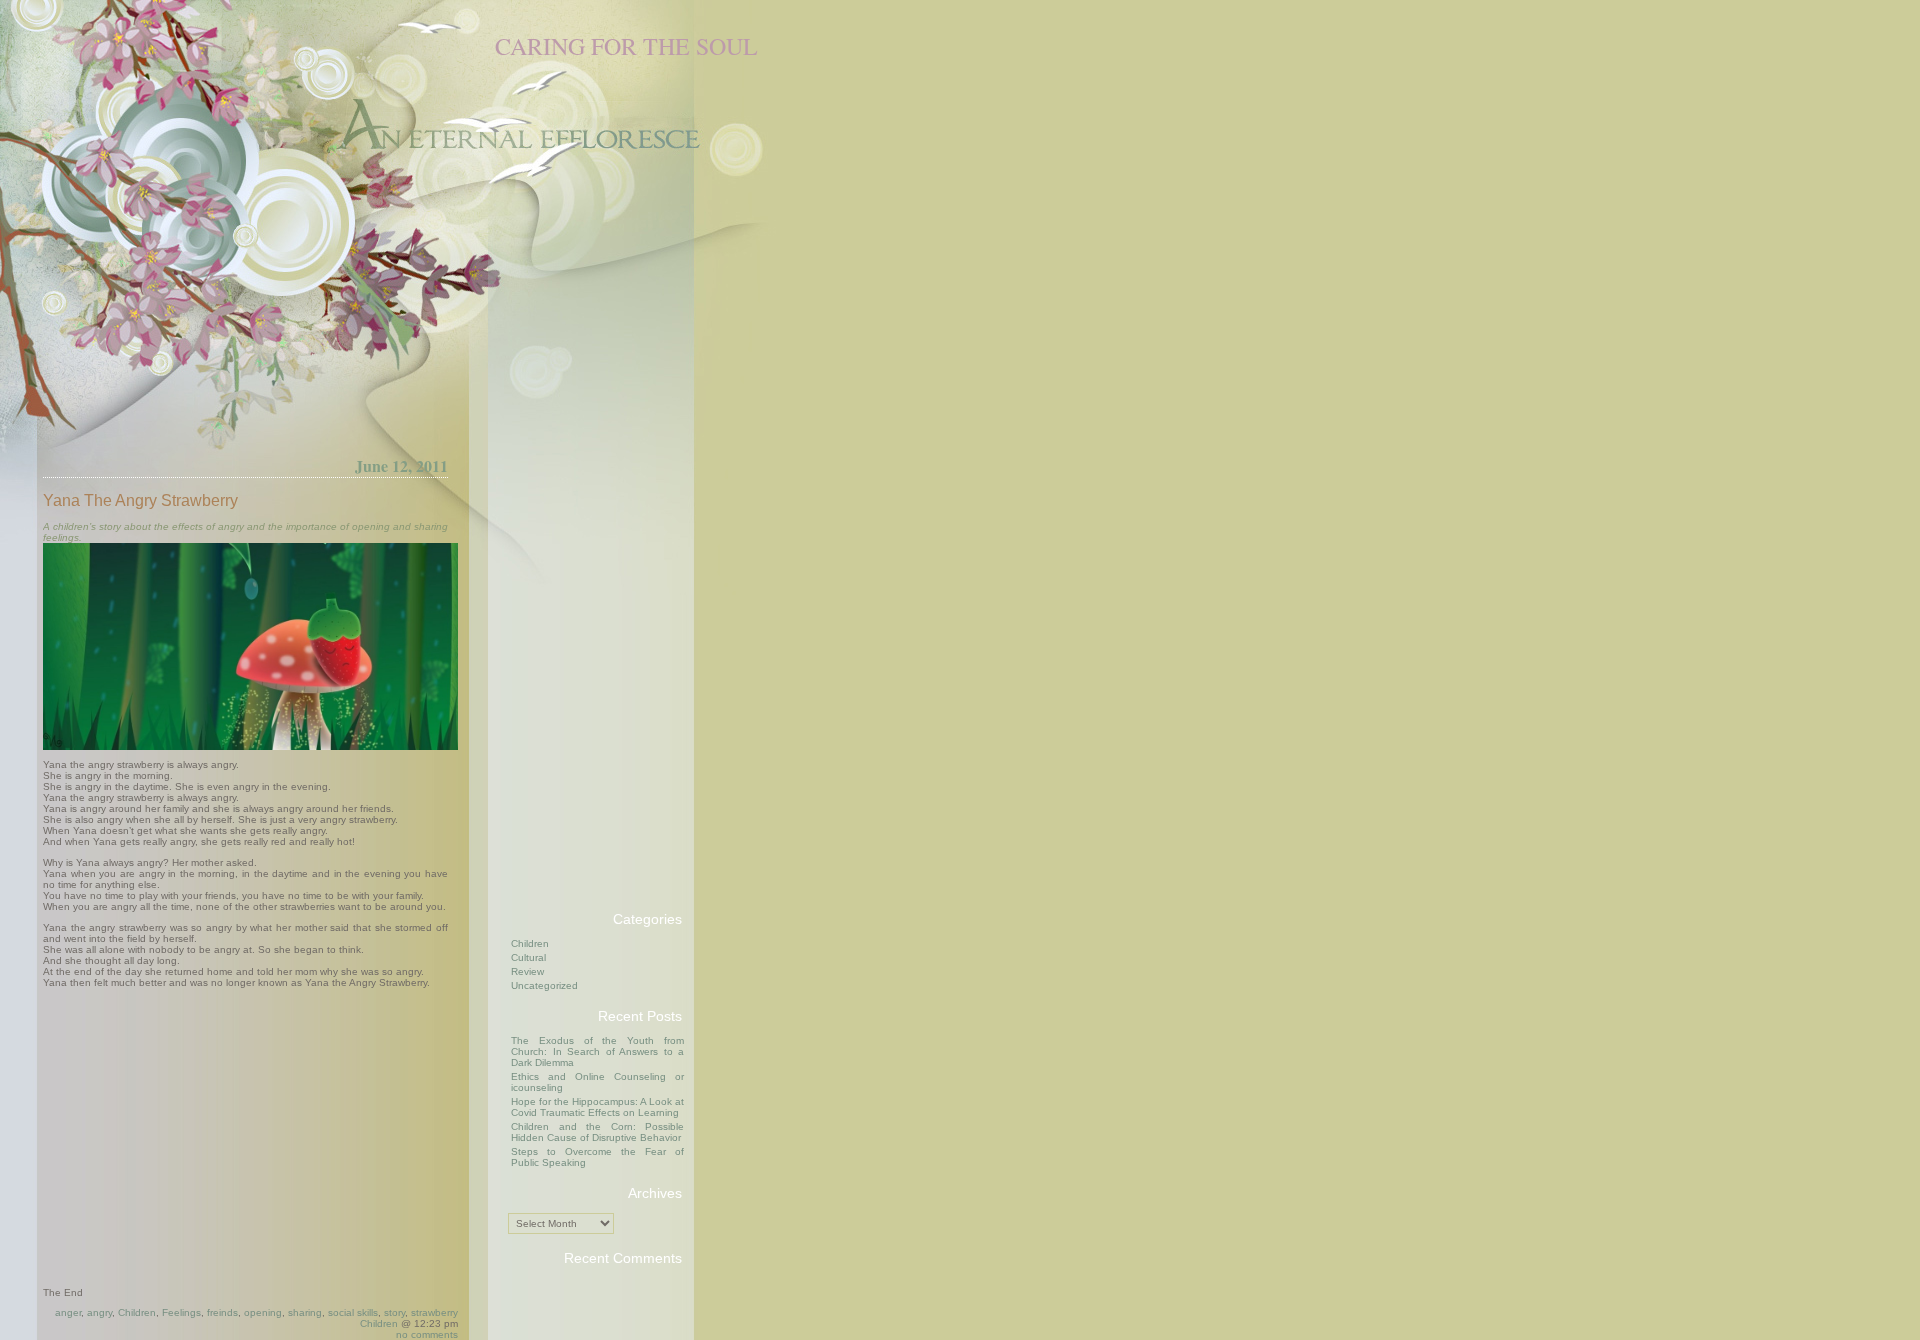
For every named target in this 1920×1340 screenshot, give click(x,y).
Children (137, 1312)
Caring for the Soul (626, 46)
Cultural (528, 957)
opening (263, 1312)
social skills (353, 1312)
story (394, 1312)
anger (68, 1312)
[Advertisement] (588, 594)
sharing (305, 1312)
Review (527, 971)
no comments (427, 1334)
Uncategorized (544, 985)
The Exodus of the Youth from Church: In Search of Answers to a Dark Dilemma (597, 1051)
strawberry (434, 1312)
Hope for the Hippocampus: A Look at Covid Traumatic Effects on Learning (597, 1107)
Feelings (181, 1312)
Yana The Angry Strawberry (140, 500)
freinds (222, 1312)
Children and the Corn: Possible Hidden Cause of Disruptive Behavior (597, 1132)
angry (99, 1312)
